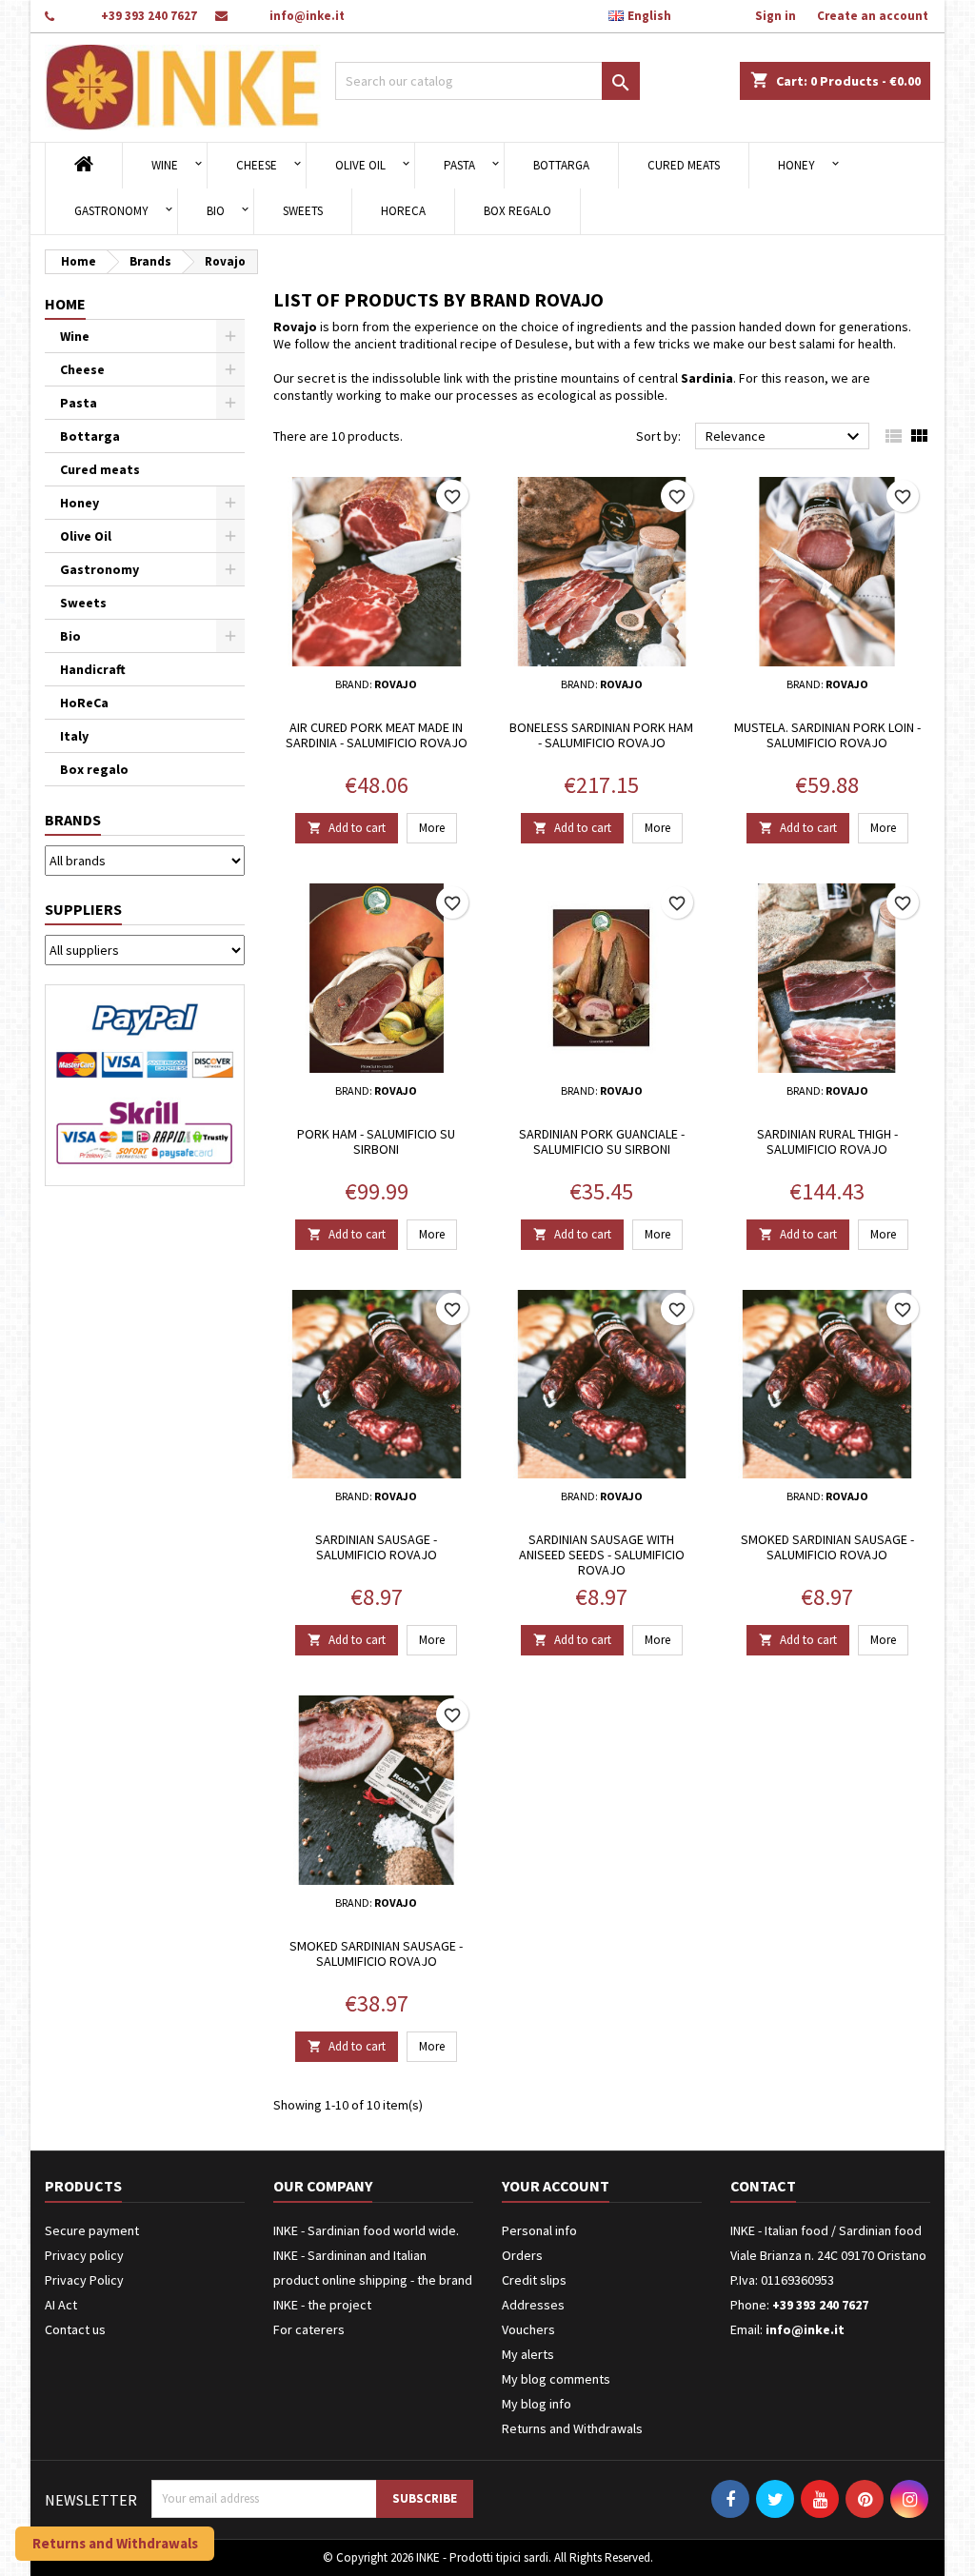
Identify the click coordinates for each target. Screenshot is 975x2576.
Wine (165, 165)
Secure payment (92, 2230)
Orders (522, 2255)
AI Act (61, 2305)
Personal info (539, 2230)
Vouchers (528, 2329)
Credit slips (534, 2280)
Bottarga (561, 165)
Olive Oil (360, 165)
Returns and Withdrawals (572, 2428)
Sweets (303, 211)
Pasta (459, 165)
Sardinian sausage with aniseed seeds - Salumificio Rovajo (602, 1555)
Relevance (785, 437)
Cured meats (684, 165)
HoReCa (403, 211)
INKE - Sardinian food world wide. (366, 2230)
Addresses (533, 2305)
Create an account (873, 16)
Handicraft (93, 669)
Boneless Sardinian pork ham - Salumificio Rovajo (601, 735)
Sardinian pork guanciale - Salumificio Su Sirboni (602, 1141)
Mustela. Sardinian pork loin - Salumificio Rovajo (827, 735)
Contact (763, 2186)
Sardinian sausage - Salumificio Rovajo (376, 1547)
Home (65, 304)
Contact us (75, 2329)
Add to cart (347, 828)
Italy (74, 736)
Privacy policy (84, 2255)
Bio (216, 211)
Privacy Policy (84, 2280)
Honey (796, 165)
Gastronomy (111, 211)
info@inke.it (307, 16)
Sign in (776, 16)
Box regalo (517, 211)
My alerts (528, 2354)
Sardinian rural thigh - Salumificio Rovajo (827, 1141)
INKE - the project (322, 2305)
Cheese (257, 165)
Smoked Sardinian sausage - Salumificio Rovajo (827, 1547)
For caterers (309, 2329)
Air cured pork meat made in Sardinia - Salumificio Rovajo (377, 735)
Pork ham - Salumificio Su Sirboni (376, 1141)
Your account (556, 2186)
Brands (73, 820)
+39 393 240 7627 (149, 16)
